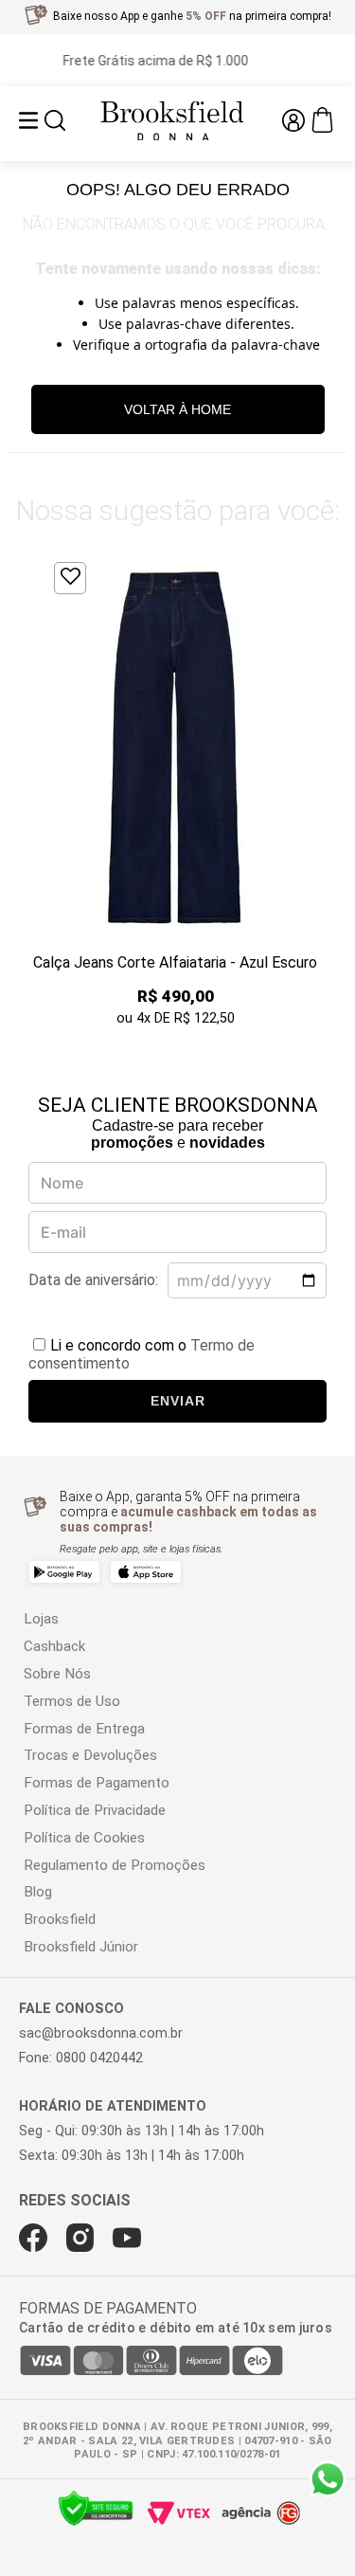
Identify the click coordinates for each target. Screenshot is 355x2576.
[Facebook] (33, 2238)
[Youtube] (127, 2238)
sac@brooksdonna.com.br (101, 2033)
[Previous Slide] (32, 791)
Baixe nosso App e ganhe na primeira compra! (192, 16)
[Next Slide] (323, 791)
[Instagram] (80, 2238)
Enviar (178, 1401)
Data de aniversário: (93, 1280)
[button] (55, 122)
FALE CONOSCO (71, 2009)
